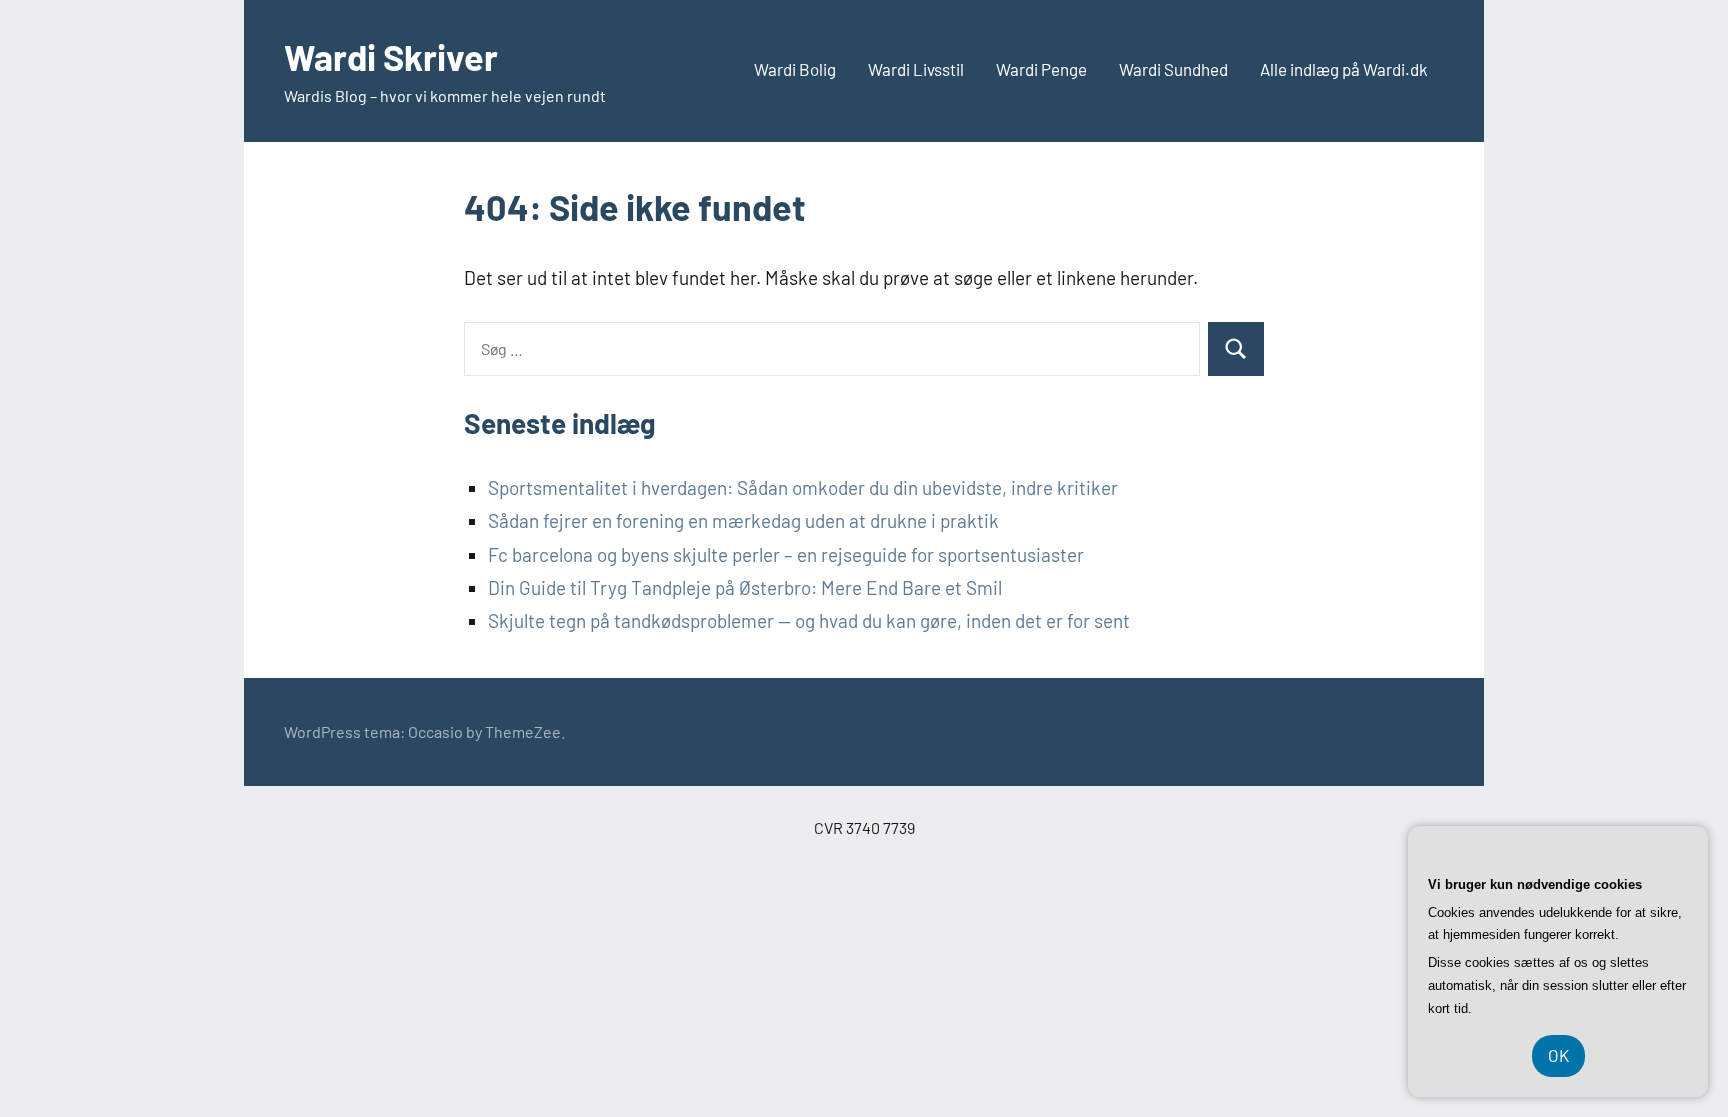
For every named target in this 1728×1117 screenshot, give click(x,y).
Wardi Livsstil (916, 69)
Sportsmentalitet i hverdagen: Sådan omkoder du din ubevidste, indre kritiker (803, 487)
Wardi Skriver (391, 56)
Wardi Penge (1041, 69)
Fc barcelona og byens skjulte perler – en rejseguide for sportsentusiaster (786, 554)
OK (1558, 1055)
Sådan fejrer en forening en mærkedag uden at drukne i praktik (743, 520)
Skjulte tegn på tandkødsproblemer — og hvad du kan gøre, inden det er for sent (809, 620)
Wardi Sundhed (1173, 69)
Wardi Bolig (795, 69)
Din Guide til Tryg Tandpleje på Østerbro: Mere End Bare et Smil (745, 587)
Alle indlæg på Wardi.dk (1344, 69)
